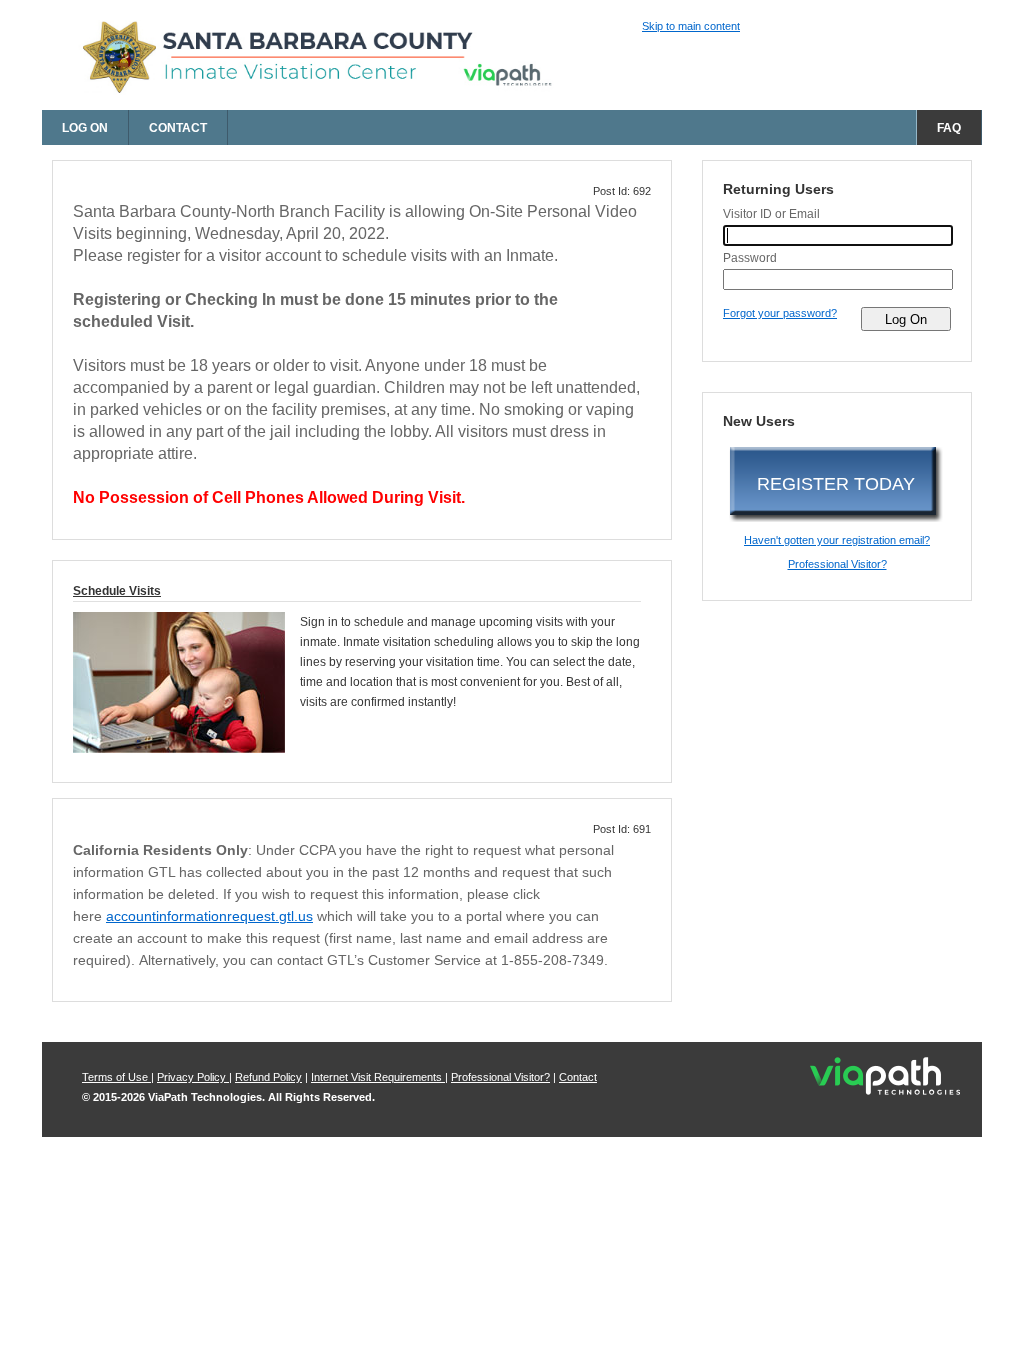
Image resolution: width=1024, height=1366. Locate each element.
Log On (85, 128)
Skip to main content (691, 26)
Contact (178, 128)
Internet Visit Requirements (378, 1077)
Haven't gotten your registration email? (837, 540)
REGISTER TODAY (836, 484)
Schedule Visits (117, 591)
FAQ (949, 128)
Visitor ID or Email (771, 214)
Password (750, 258)
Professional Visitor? (837, 564)
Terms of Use (116, 1077)
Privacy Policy (193, 1077)
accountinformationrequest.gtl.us (209, 916)
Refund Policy (268, 1077)
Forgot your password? (780, 313)
